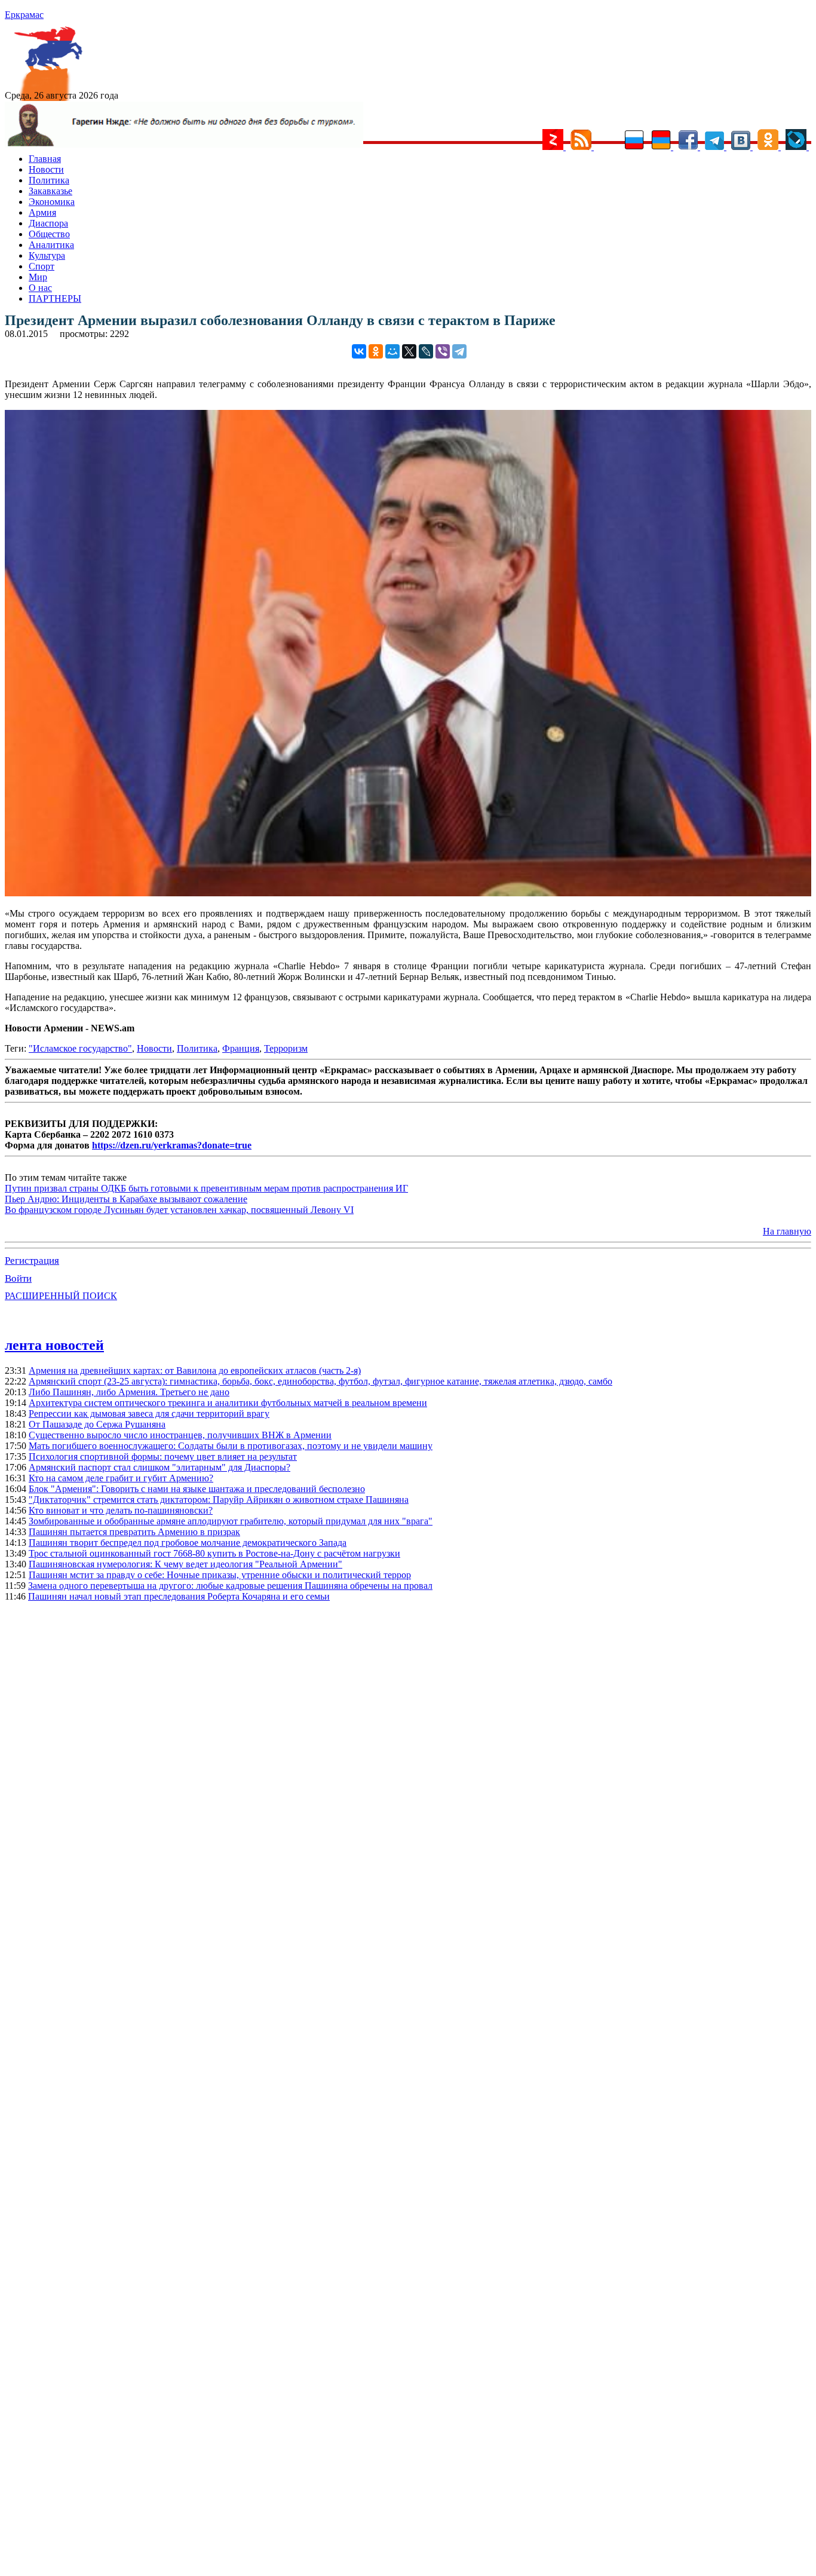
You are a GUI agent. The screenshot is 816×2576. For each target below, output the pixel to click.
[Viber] (443, 351)
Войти (18, 1278)
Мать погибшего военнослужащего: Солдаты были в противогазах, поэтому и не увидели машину (231, 1446)
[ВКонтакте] (359, 351)
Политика (49, 180)
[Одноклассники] (376, 351)
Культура (47, 255)
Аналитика (51, 245)
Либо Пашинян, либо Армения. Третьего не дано (129, 1392)
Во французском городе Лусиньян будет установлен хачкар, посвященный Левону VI (179, 1210)
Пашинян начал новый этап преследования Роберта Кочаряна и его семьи (179, 1596)
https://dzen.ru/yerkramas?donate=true (172, 1145)
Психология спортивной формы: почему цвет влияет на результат (163, 1457)
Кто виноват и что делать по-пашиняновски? (121, 1510)
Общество (49, 234)
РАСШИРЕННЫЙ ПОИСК (61, 1296)
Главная (45, 159)
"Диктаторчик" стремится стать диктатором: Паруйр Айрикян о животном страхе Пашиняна (219, 1500)
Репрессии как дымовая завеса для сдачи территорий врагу (149, 1413)
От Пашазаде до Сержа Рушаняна (97, 1424)
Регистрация (32, 1261)
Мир (38, 277)
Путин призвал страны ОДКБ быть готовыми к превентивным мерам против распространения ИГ (206, 1188)
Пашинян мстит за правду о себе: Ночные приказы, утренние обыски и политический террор (220, 1575)
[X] (409, 351)
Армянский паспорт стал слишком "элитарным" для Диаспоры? (159, 1467)
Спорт (42, 266)
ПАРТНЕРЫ (55, 298)
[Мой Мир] (392, 351)
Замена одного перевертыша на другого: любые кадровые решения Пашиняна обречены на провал (230, 1586)
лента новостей (54, 1345)
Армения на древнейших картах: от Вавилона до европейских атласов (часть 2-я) (195, 1370)
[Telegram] (459, 351)
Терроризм (286, 1048)
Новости (46, 169)
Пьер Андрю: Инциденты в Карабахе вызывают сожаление (126, 1199)
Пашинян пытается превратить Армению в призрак (134, 1532)
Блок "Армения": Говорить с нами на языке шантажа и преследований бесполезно (197, 1489)
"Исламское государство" (80, 1048)
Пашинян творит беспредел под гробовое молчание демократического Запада (188, 1543)
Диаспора (48, 223)
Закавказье (50, 191)
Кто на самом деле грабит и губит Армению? (121, 1478)
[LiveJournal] (426, 351)
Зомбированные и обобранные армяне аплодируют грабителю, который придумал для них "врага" (231, 1521)
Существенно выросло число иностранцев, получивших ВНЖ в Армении (180, 1435)
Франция (241, 1048)
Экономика (52, 202)
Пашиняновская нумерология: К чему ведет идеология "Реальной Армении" (185, 1564)
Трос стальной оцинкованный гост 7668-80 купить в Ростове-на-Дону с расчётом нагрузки (214, 1553)
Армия (42, 212)
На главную (787, 1231)
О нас (40, 288)
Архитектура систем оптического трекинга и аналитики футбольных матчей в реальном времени (228, 1403)
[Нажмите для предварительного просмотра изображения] (408, 893)
